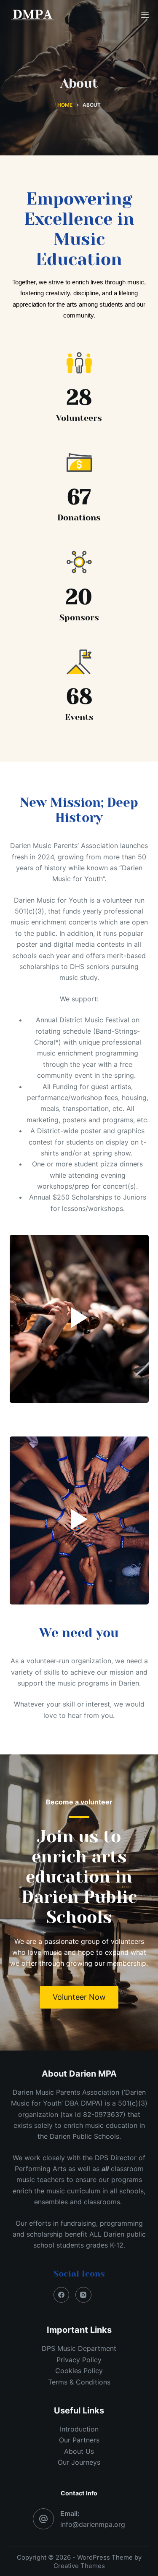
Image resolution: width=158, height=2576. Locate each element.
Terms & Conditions (79, 2382)
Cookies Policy (79, 2371)
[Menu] (145, 15)
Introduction (79, 2429)
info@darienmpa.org (93, 2524)
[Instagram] (83, 2295)
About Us (79, 2451)
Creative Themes (79, 2566)
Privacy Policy (79, 2360)
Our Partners (79, 2440)
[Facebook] (62, 2295)
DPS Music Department (79, 2348)
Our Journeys (79, 2462)
